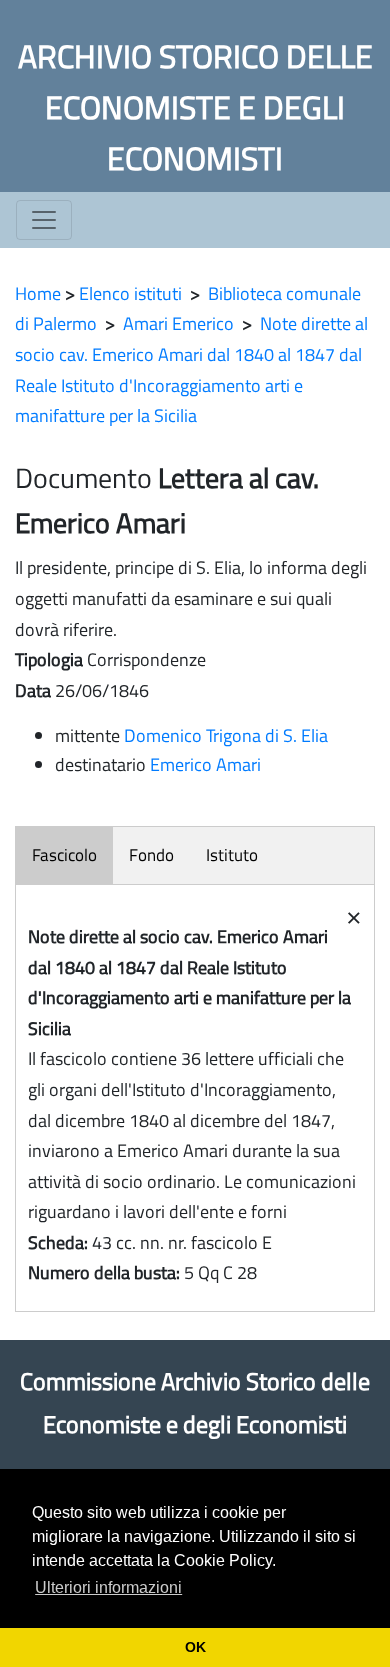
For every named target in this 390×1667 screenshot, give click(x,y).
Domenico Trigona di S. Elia (226, 735)
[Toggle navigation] (44, 220)
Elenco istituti (130, 293)
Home (38, 293)
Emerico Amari (205, 764)
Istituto (232, 855)
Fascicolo (64, 855)
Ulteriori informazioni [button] (108, 1587)
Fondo (151, 855)
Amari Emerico (178, 323)
